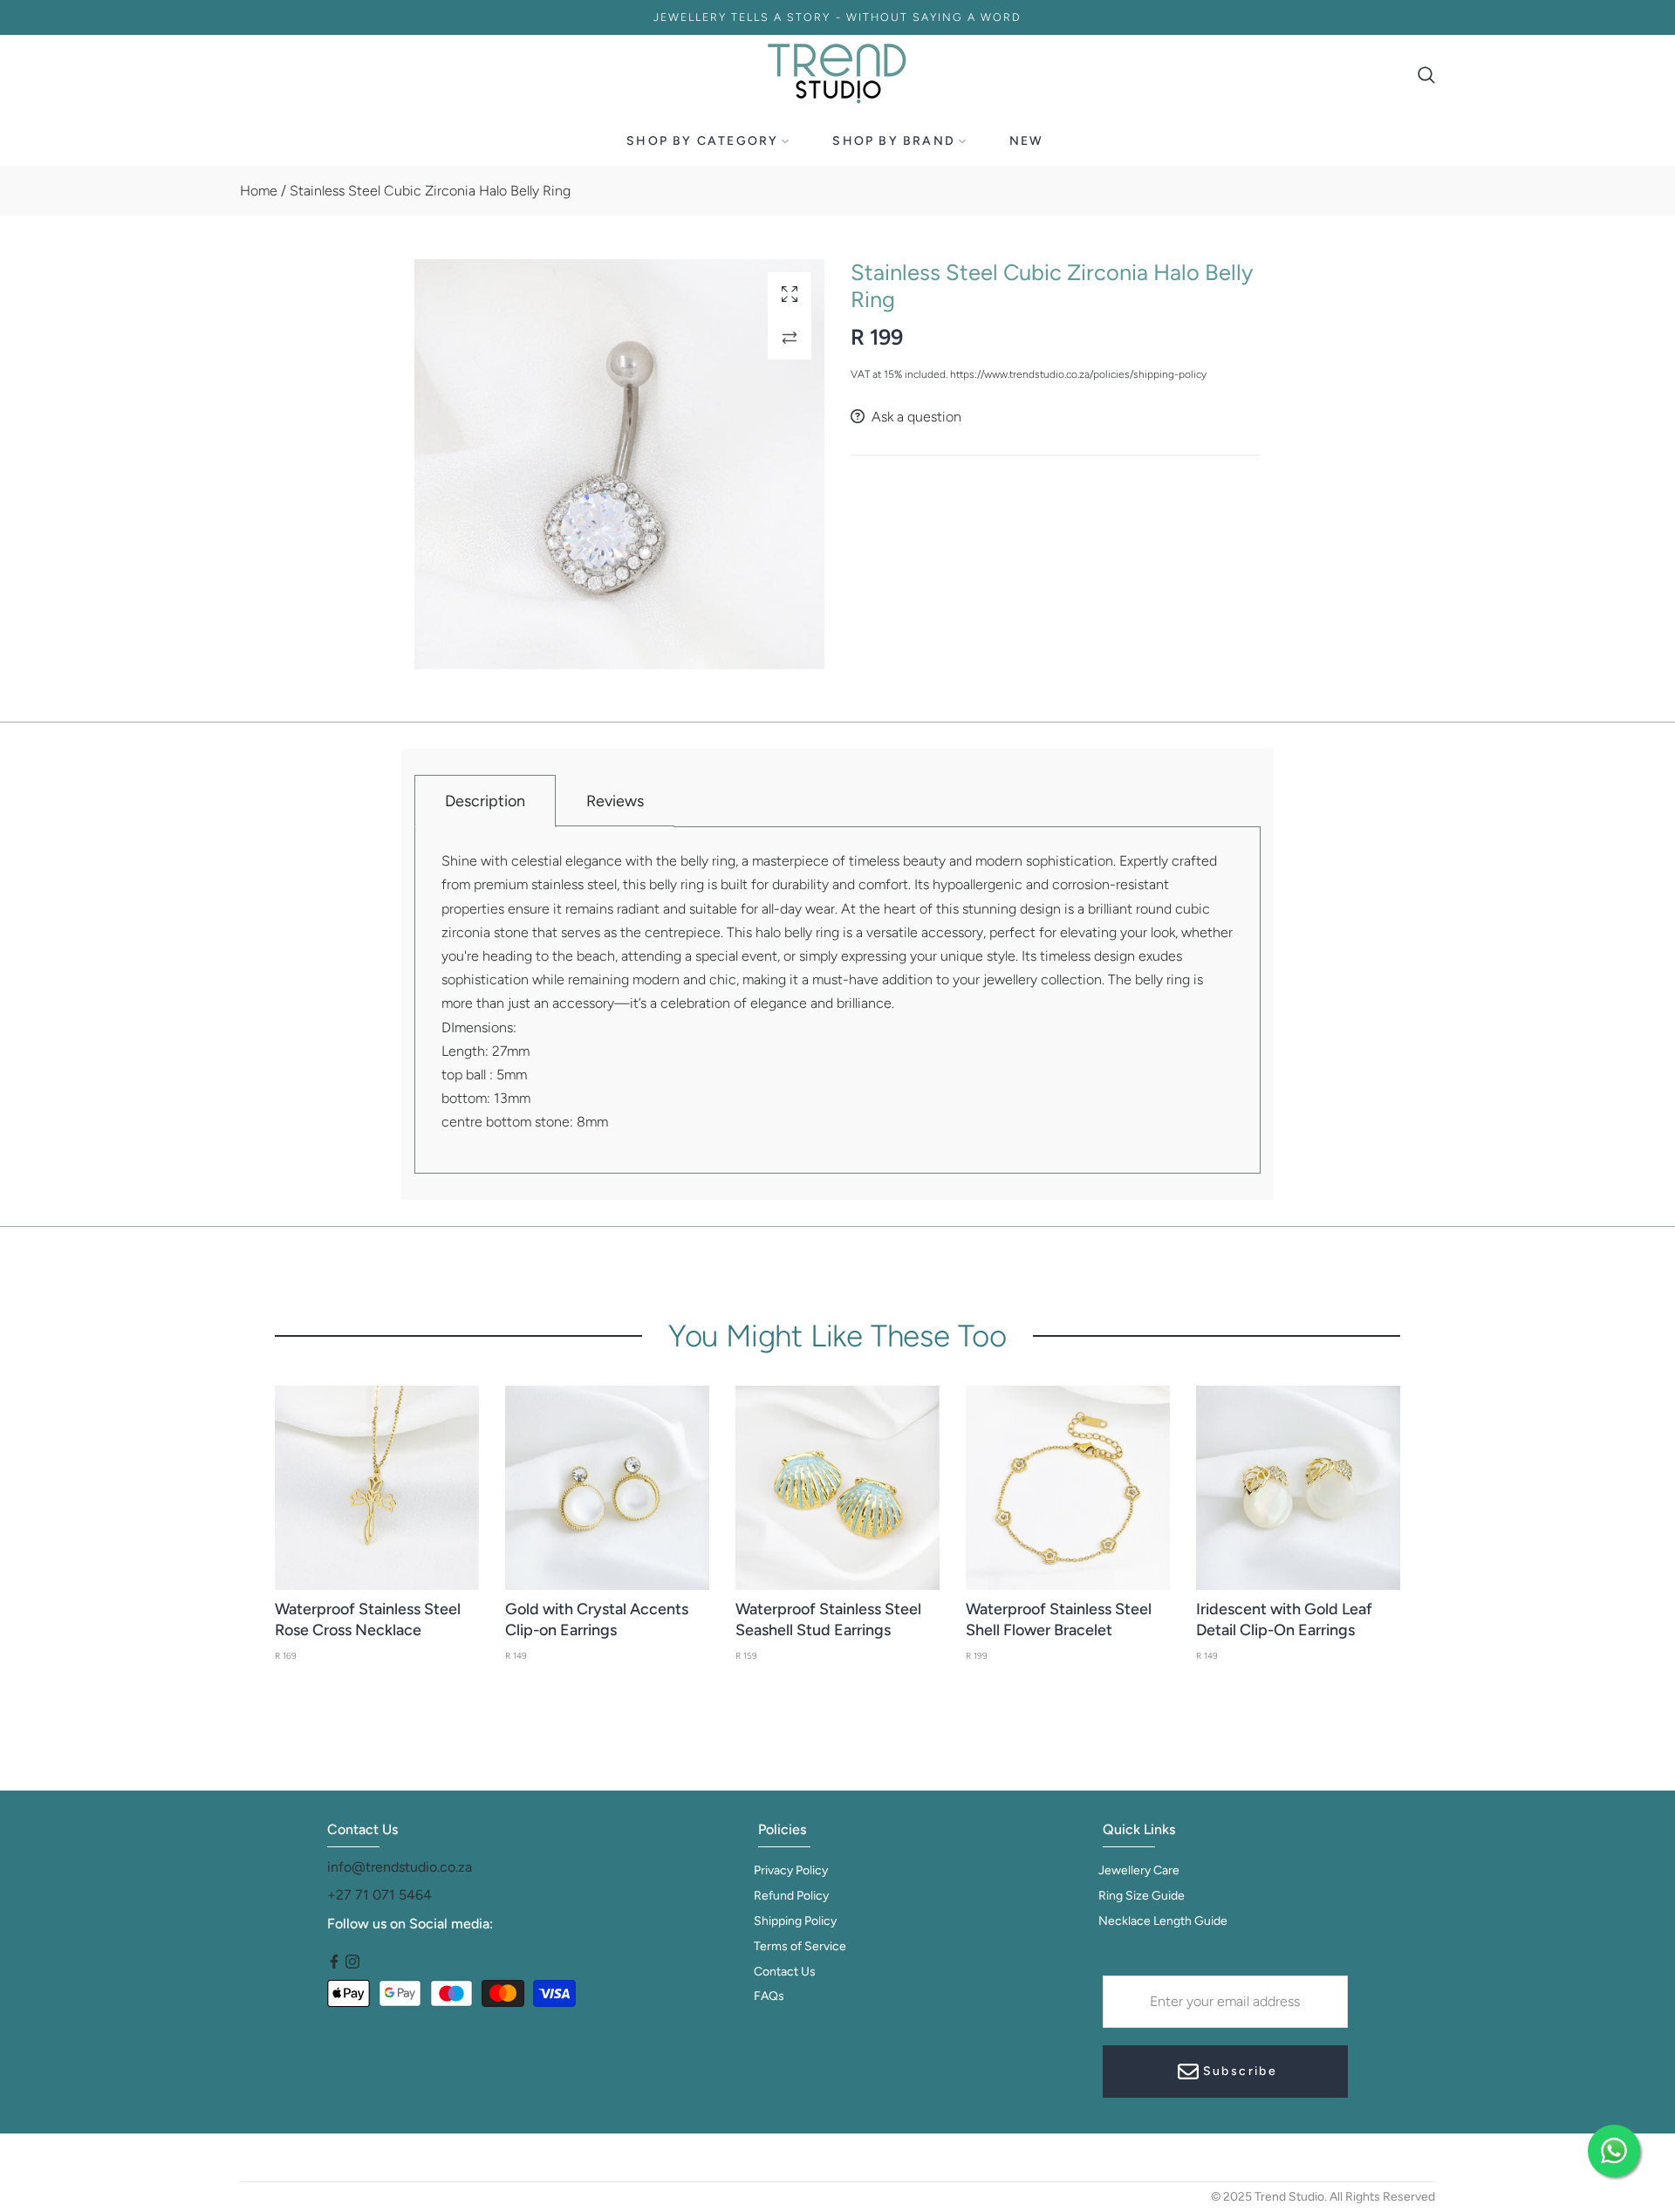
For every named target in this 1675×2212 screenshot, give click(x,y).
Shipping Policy (795, 1921)
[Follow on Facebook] (334, 1963)
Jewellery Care (1139, 1870)
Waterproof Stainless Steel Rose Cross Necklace (368, 1620)
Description (485, 801)
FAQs (769, 1996)
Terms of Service (800, 1946)
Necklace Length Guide (1163, 1921)
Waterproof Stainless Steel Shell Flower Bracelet (1059, 1620)
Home (259, 191)
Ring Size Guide (1142, 1896)
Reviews (615, 801)
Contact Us (785, 1972)
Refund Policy (791, 1896)
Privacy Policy (791, 1870)
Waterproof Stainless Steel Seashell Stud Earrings (828, 1620)
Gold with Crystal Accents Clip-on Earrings (597, 1620)
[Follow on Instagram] (352, 1963)
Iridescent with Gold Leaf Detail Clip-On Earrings (1284, 1620)
